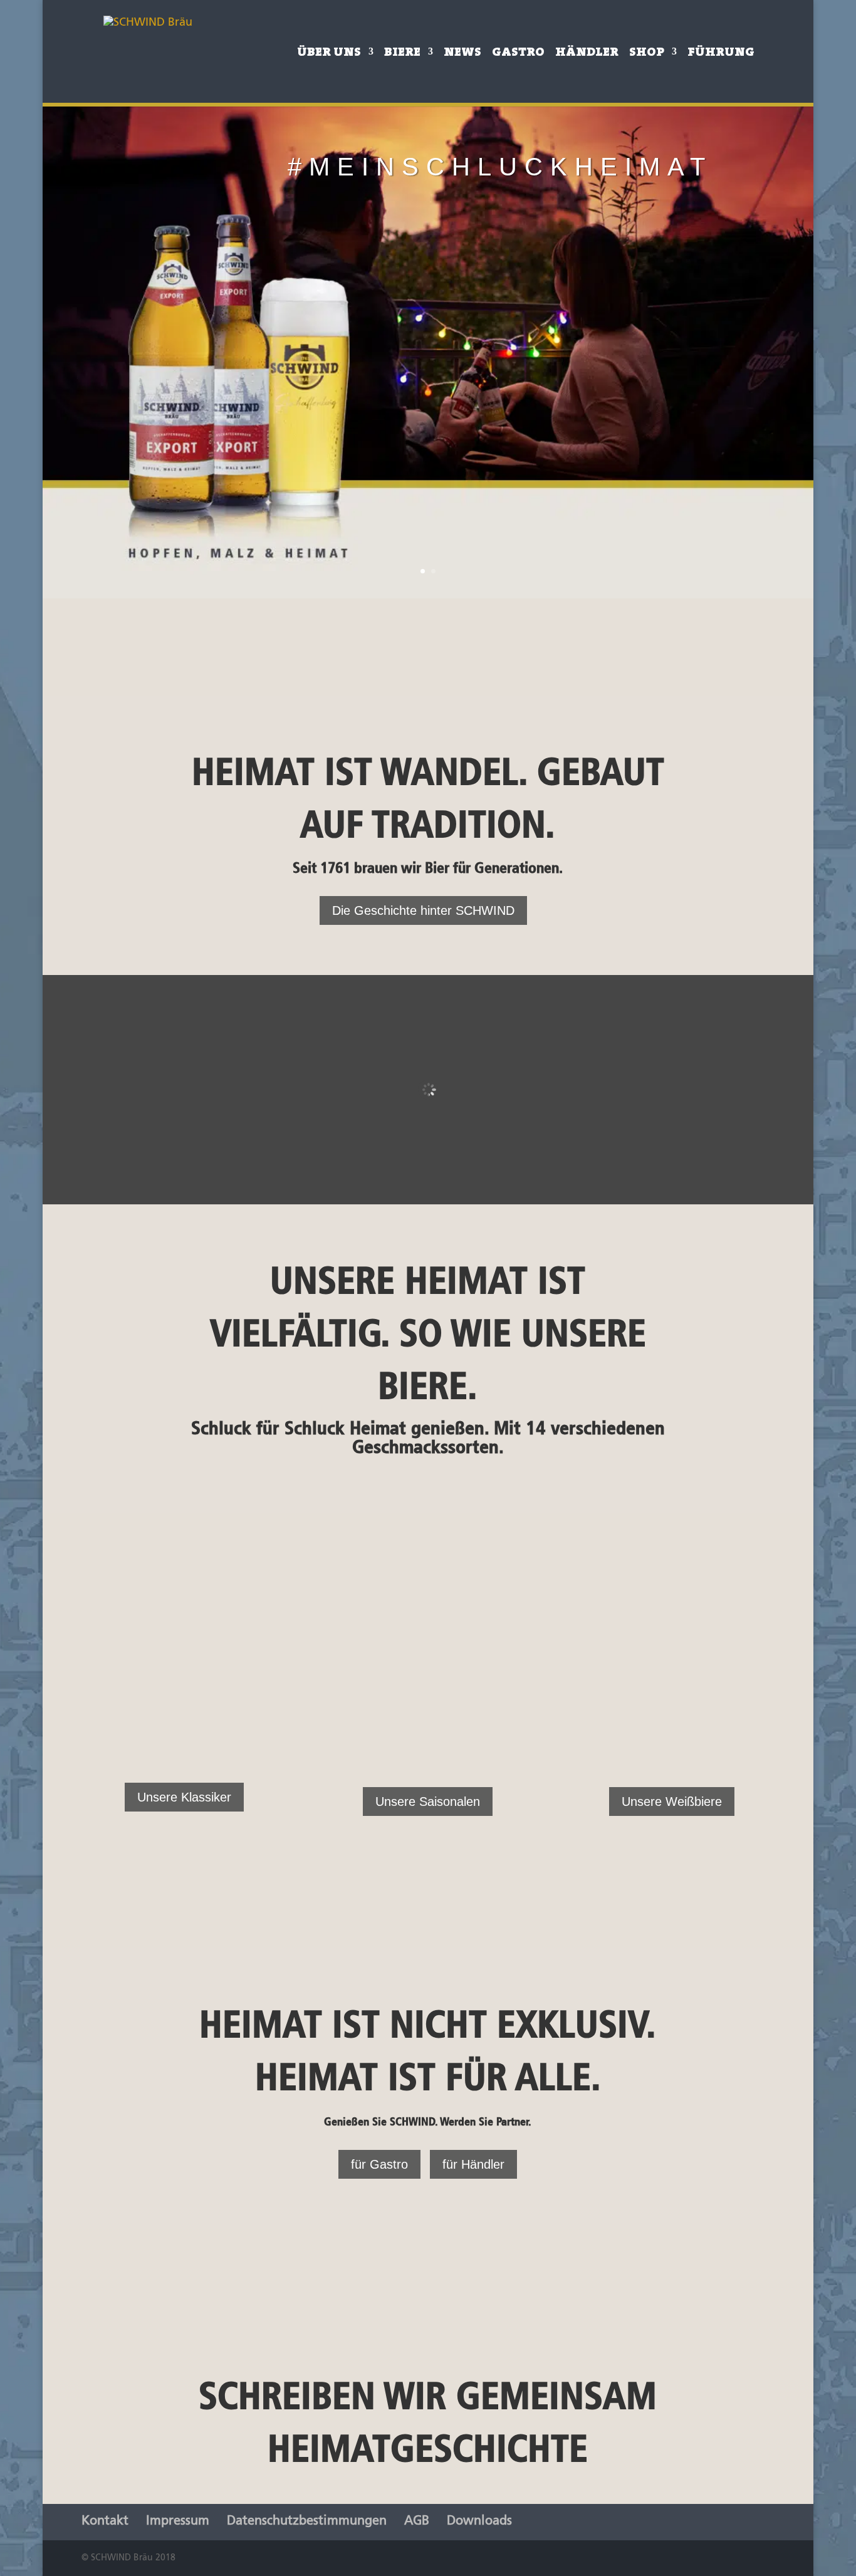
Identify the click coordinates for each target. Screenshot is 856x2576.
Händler (587, 53)
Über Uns (329, 53)
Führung (721, 53)
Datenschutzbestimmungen (307, 2521)
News (462, 53)
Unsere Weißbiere (672, 1802)
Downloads (479, 2521)
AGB (417, 2521)
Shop (647, 53)
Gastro (518, 53)
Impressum (178, 2521)
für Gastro (379, 2164)
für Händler (473, 2164)
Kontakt (105, 2521)
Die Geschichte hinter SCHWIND (423, 910)
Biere (402, 53)
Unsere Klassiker (184, 1797)
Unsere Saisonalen (428, 1802)
